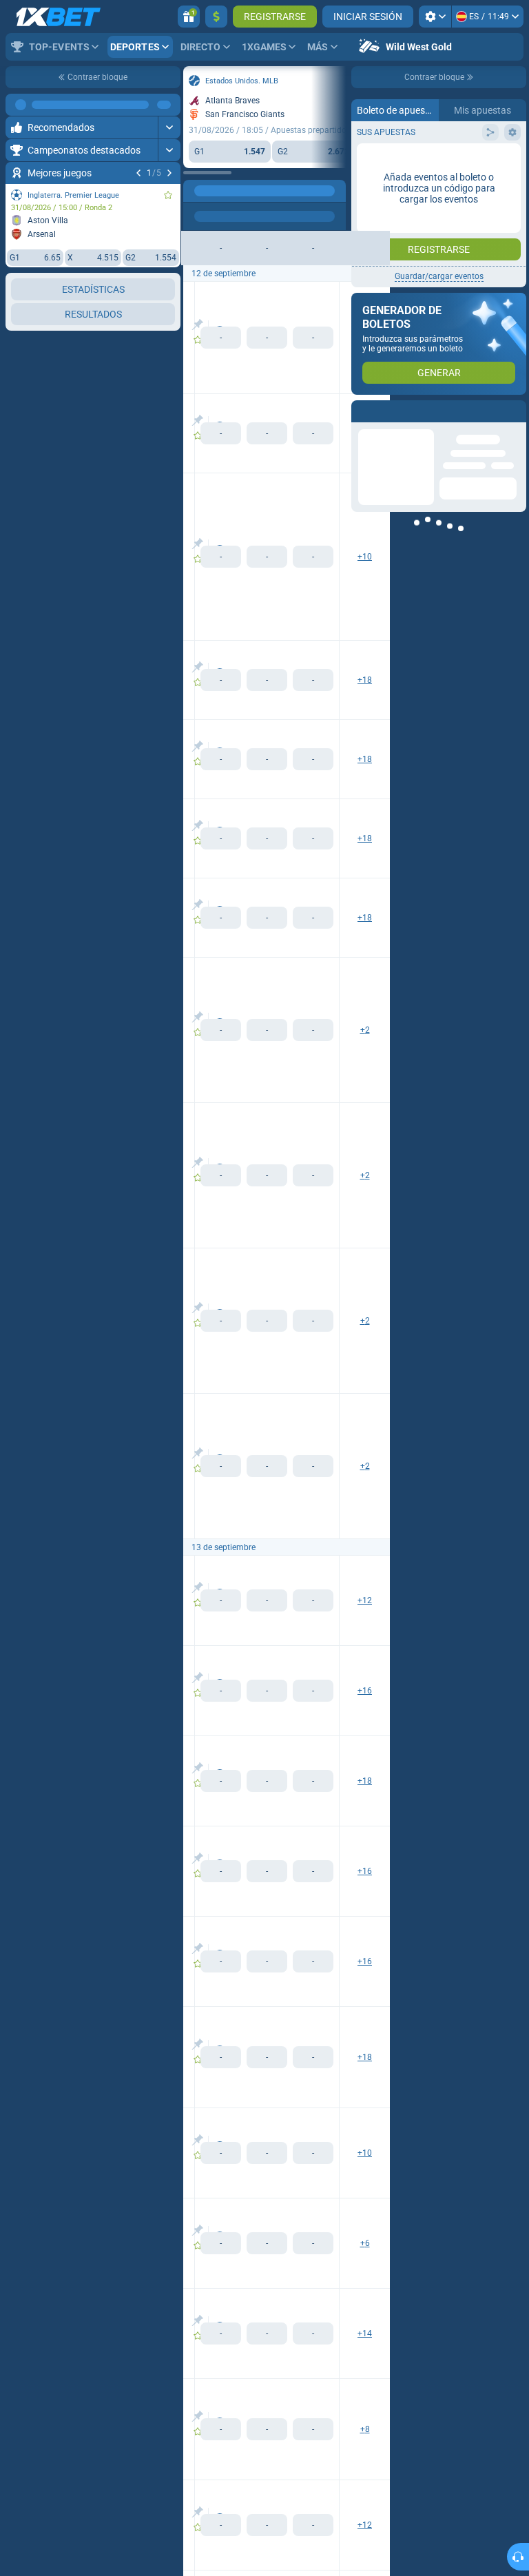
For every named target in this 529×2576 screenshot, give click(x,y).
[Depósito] (216, 17)
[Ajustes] (435, 17)
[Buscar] (335, 191)
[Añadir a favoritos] (168, 195)
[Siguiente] (169, 173)
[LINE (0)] (197, 191)
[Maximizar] (169, 105)
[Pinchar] (197, 324)
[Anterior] (138, 173)
